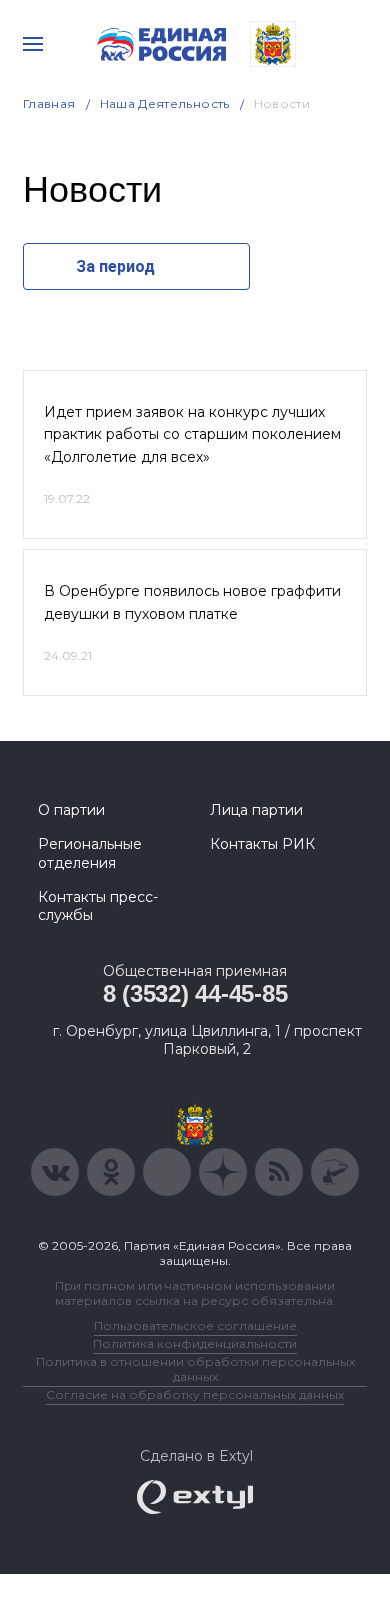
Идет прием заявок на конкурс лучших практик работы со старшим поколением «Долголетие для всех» (192, 434)
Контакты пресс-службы (98, 906)
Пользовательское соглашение (195, 1325)
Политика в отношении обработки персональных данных (195, 1369)
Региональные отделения (90, 853)
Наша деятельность (165, 103)
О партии (71, 810)
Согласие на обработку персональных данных (195, 1394)
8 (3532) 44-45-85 (195, 993)
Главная (49, 103)
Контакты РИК (262, 844)
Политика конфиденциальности (195, 1343)
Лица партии (256, 810)
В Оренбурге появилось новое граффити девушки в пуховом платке (192, 602)
